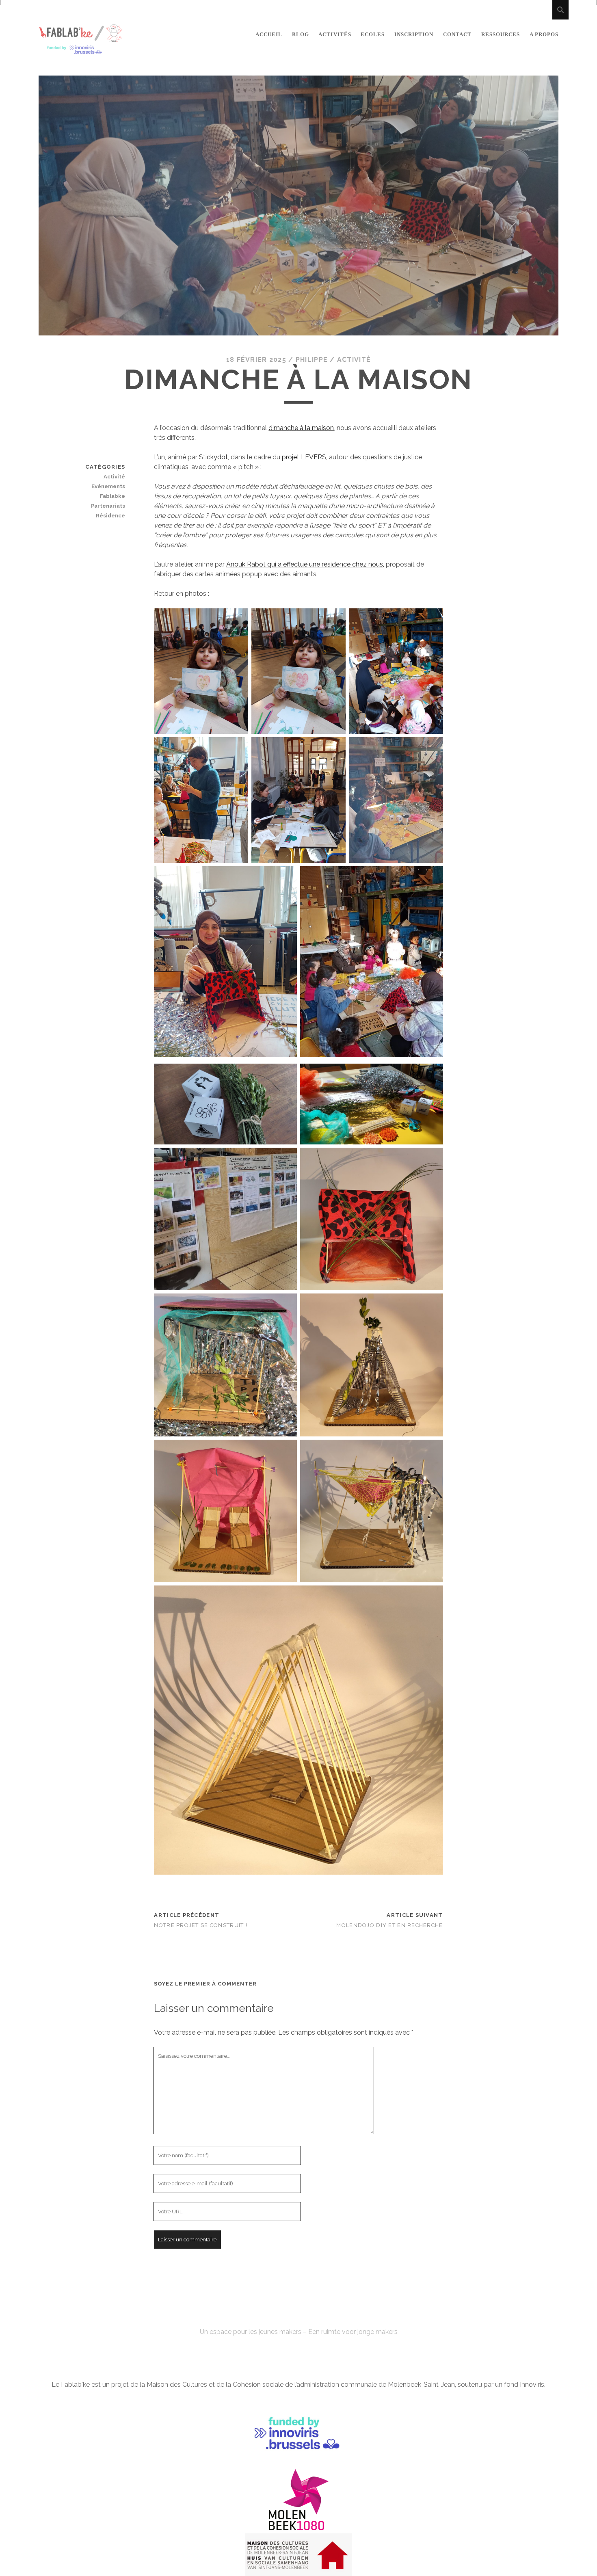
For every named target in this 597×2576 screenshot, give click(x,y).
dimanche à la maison (301, 428)
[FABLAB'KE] (81, 51)
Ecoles (373, 34)
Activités (335, 34)
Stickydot (213, 457)
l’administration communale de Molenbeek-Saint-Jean (375, 2385)
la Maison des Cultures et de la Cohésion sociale (212, 2385)
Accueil (269, 34)
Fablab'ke (298, 2317)
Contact (457, 34)
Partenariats (108, 506)
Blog (301, 34)
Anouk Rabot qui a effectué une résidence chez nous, (305, 564)
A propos (544, 34)
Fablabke (112, 496)
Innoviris (532, 2385)
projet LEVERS (304, 457)
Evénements (108, 486)
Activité (354, 360)
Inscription (414, 34)
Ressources (501, 34)
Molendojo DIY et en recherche (389, 1925)
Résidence (110, 516)
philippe (312, 360)
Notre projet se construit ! (201, 1925)
